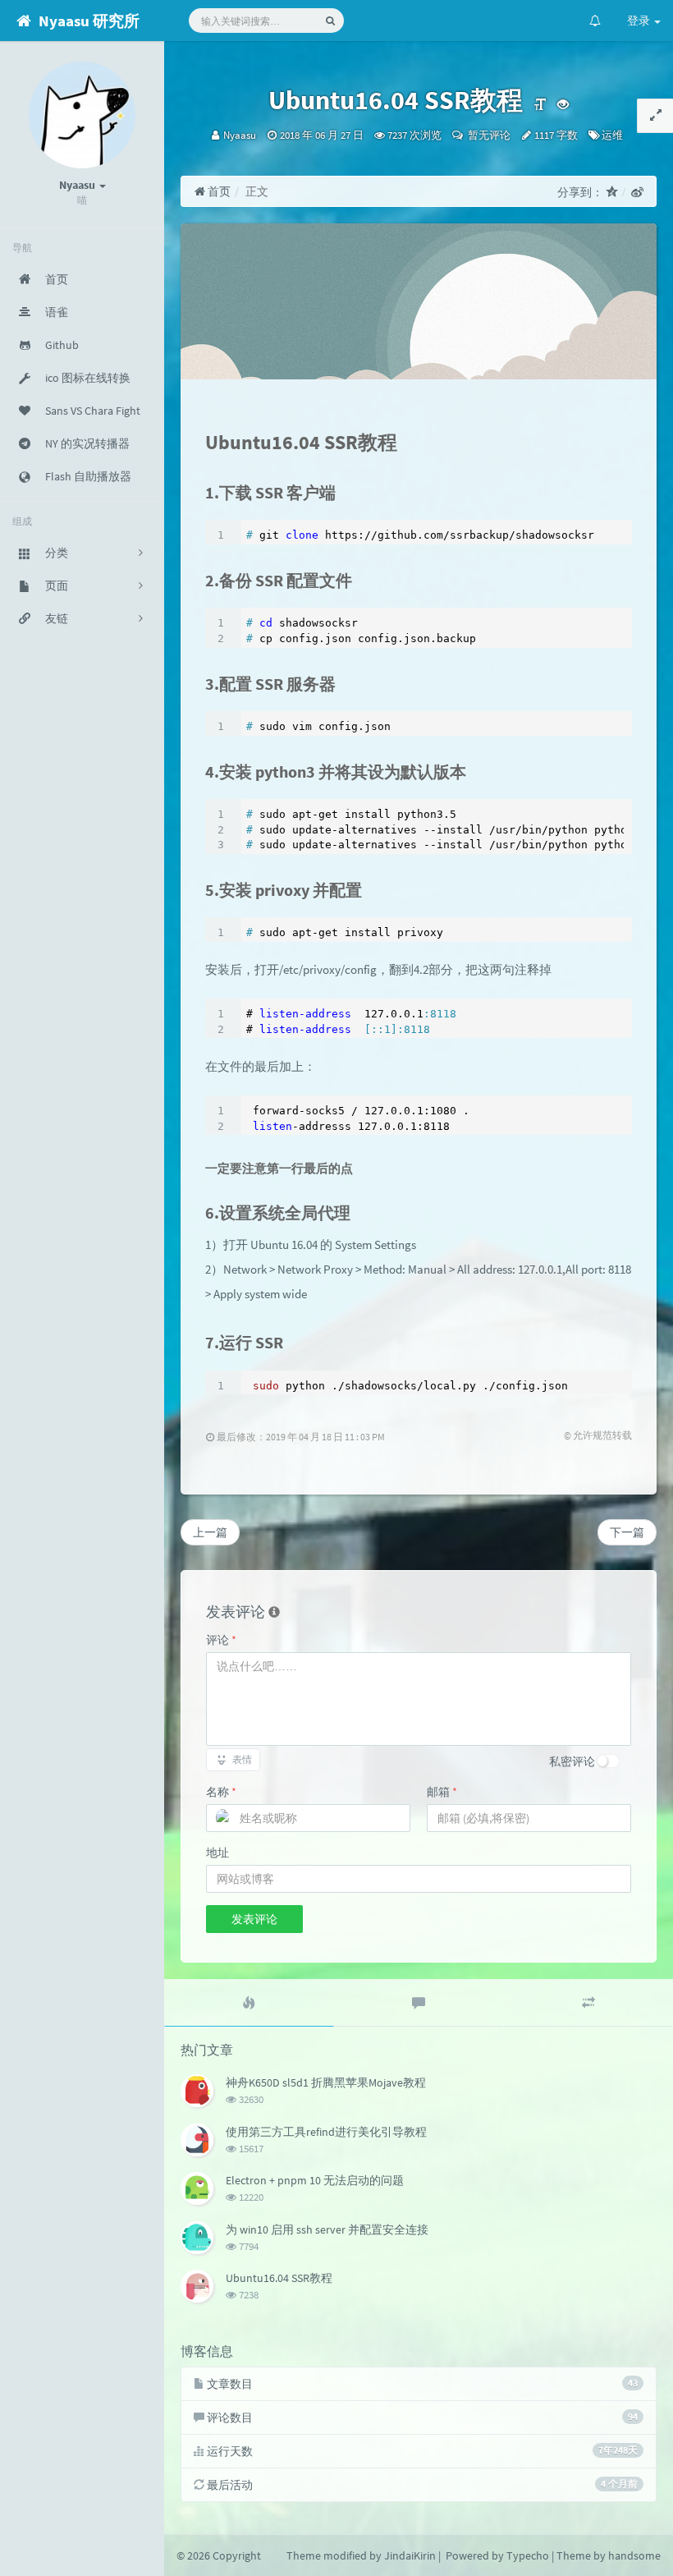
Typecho (528, 2555)
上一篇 (210, 1532)
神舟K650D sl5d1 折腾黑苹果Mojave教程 (326, 2082)
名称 (221, 1792)
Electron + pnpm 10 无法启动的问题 (315, 2180)
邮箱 (442, 1792)
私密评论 (572, 1761)
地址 (217, 1853)
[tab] (249, 2003)
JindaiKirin (410, 2555)
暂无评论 (488, 135)
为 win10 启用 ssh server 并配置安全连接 (327, 2229)
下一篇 (627, 1532)
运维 (612, 135)
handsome (634, 2555)
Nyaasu (240, 135)
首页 (218, 191)
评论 (221, 1640)
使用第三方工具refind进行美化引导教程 (326, 2132)
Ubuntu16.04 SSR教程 (279, 2278)
